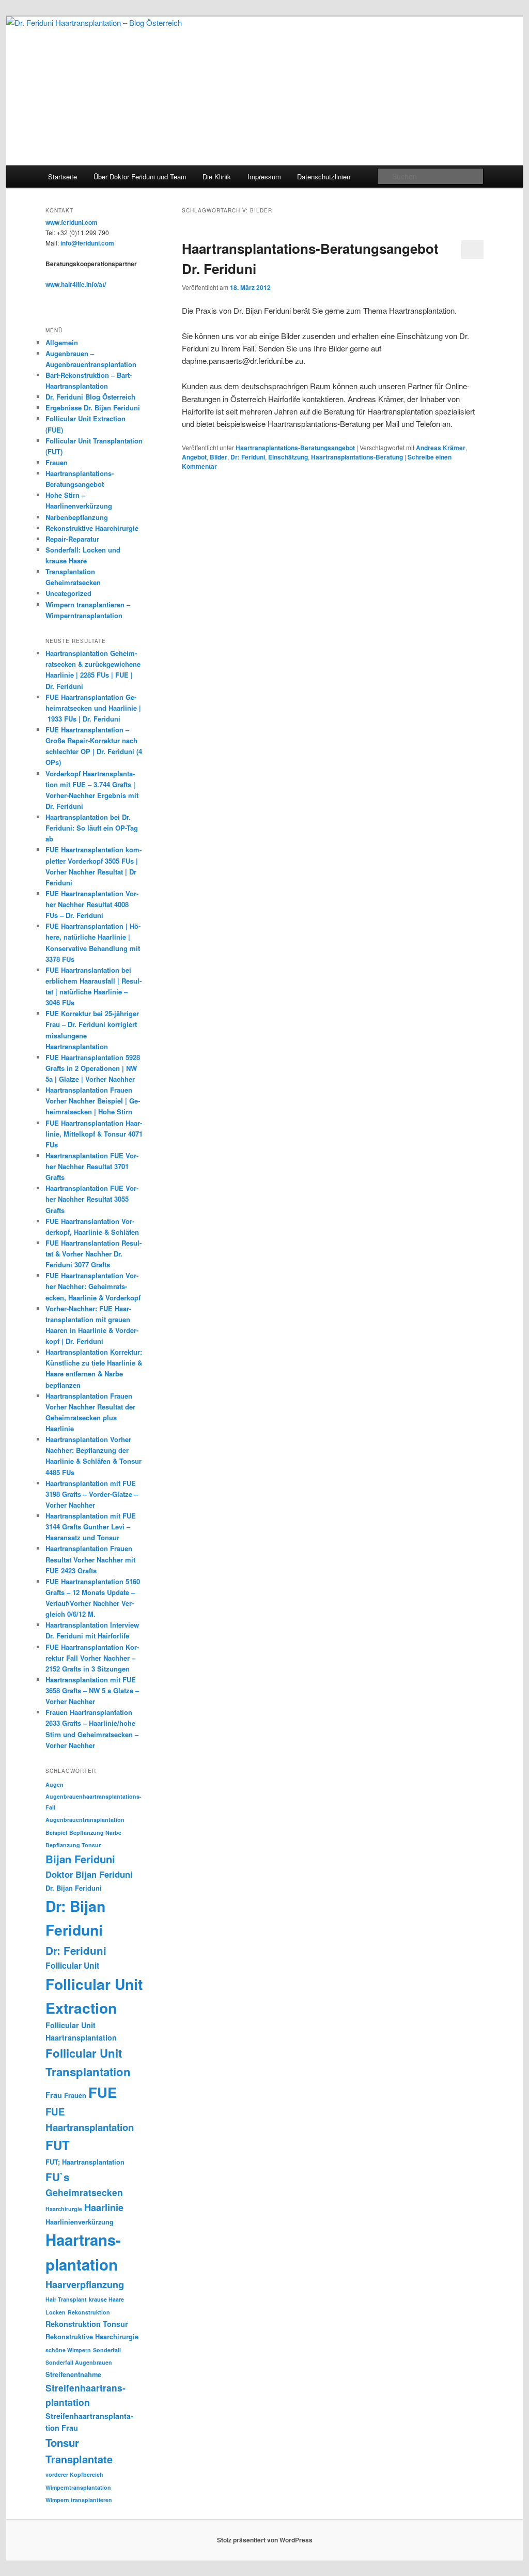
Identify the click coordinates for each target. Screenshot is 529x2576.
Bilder (219, 457)
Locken (56, 2312)
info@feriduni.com (87, 243)
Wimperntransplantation (78, 2487)
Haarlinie (104, 2207)
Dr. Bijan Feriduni (74, 1888)
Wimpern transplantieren (79, 2500)
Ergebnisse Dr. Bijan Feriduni (93, 408)
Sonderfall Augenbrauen (79, 2362)
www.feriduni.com (72, 222)
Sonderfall (107, 2350)
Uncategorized (68, 593)
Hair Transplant (66, 2299)
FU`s (57, 2177)
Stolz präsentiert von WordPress (265, 2540)
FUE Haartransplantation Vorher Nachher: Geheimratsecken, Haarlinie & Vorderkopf (94, 1286)
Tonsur (62, 2442)
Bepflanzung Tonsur (73, 1845)
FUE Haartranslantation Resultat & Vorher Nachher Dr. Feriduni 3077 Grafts (94, 1254)
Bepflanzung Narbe (95, 1833)
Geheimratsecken (84, 2192)
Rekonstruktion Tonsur (87, 2324)
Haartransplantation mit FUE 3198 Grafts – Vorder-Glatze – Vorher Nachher (92, 1494)
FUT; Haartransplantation (85, 2162)
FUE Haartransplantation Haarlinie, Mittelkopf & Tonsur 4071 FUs (94, 1134)
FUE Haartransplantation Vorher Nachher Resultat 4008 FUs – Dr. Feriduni (92, 904)
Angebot (194, 457)
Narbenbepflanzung (77, 517)
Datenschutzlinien (324, 177)
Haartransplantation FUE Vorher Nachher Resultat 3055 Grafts (92, 1199)
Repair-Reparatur (72, 539)
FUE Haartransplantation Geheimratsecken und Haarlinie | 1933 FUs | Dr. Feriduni (93, 708)
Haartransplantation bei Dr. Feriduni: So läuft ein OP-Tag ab (92, 828)
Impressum (264, 177)
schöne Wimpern (68, 2350)
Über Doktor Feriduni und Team (140, 177)
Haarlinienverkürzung (80, 2222)
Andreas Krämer (441, 448)
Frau (54, 2095)
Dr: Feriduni (248, 457)
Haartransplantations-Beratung (357, 457)
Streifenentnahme (73, 2374)
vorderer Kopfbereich (74, 2474)
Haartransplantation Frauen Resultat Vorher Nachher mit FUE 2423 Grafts (90, 1559)
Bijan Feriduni (80, 1859)
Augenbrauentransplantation (85, 1820)
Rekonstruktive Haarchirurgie (92, 528)
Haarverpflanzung (85, 2284)
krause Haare (106, 2299)
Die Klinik (217, 177)
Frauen (57, 462)
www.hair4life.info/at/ (76, 284)
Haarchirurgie (64, 2209)
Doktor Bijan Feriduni (89, 1874)
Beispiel (56, 1833)
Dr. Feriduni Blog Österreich (90, 397)
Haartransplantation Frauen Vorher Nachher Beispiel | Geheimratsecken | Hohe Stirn (93, 1101)
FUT (58, 2145)
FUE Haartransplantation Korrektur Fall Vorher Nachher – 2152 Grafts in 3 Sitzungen (92, 1658)
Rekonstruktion (89, 2312)
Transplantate (79, 2459)
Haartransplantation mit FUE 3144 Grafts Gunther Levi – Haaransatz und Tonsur (91, 1527)
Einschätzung (288, 457)
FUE (103, 2092)
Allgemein (62, 342)
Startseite (63, 177)
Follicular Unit (72, 1965)
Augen (55, 1784)
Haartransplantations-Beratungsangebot (295, 448)
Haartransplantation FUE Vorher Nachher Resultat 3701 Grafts (92, 1166)
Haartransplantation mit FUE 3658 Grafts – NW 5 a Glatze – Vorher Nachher (92, 1690)
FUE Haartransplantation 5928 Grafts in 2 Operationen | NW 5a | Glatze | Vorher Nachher (93, 1068)
